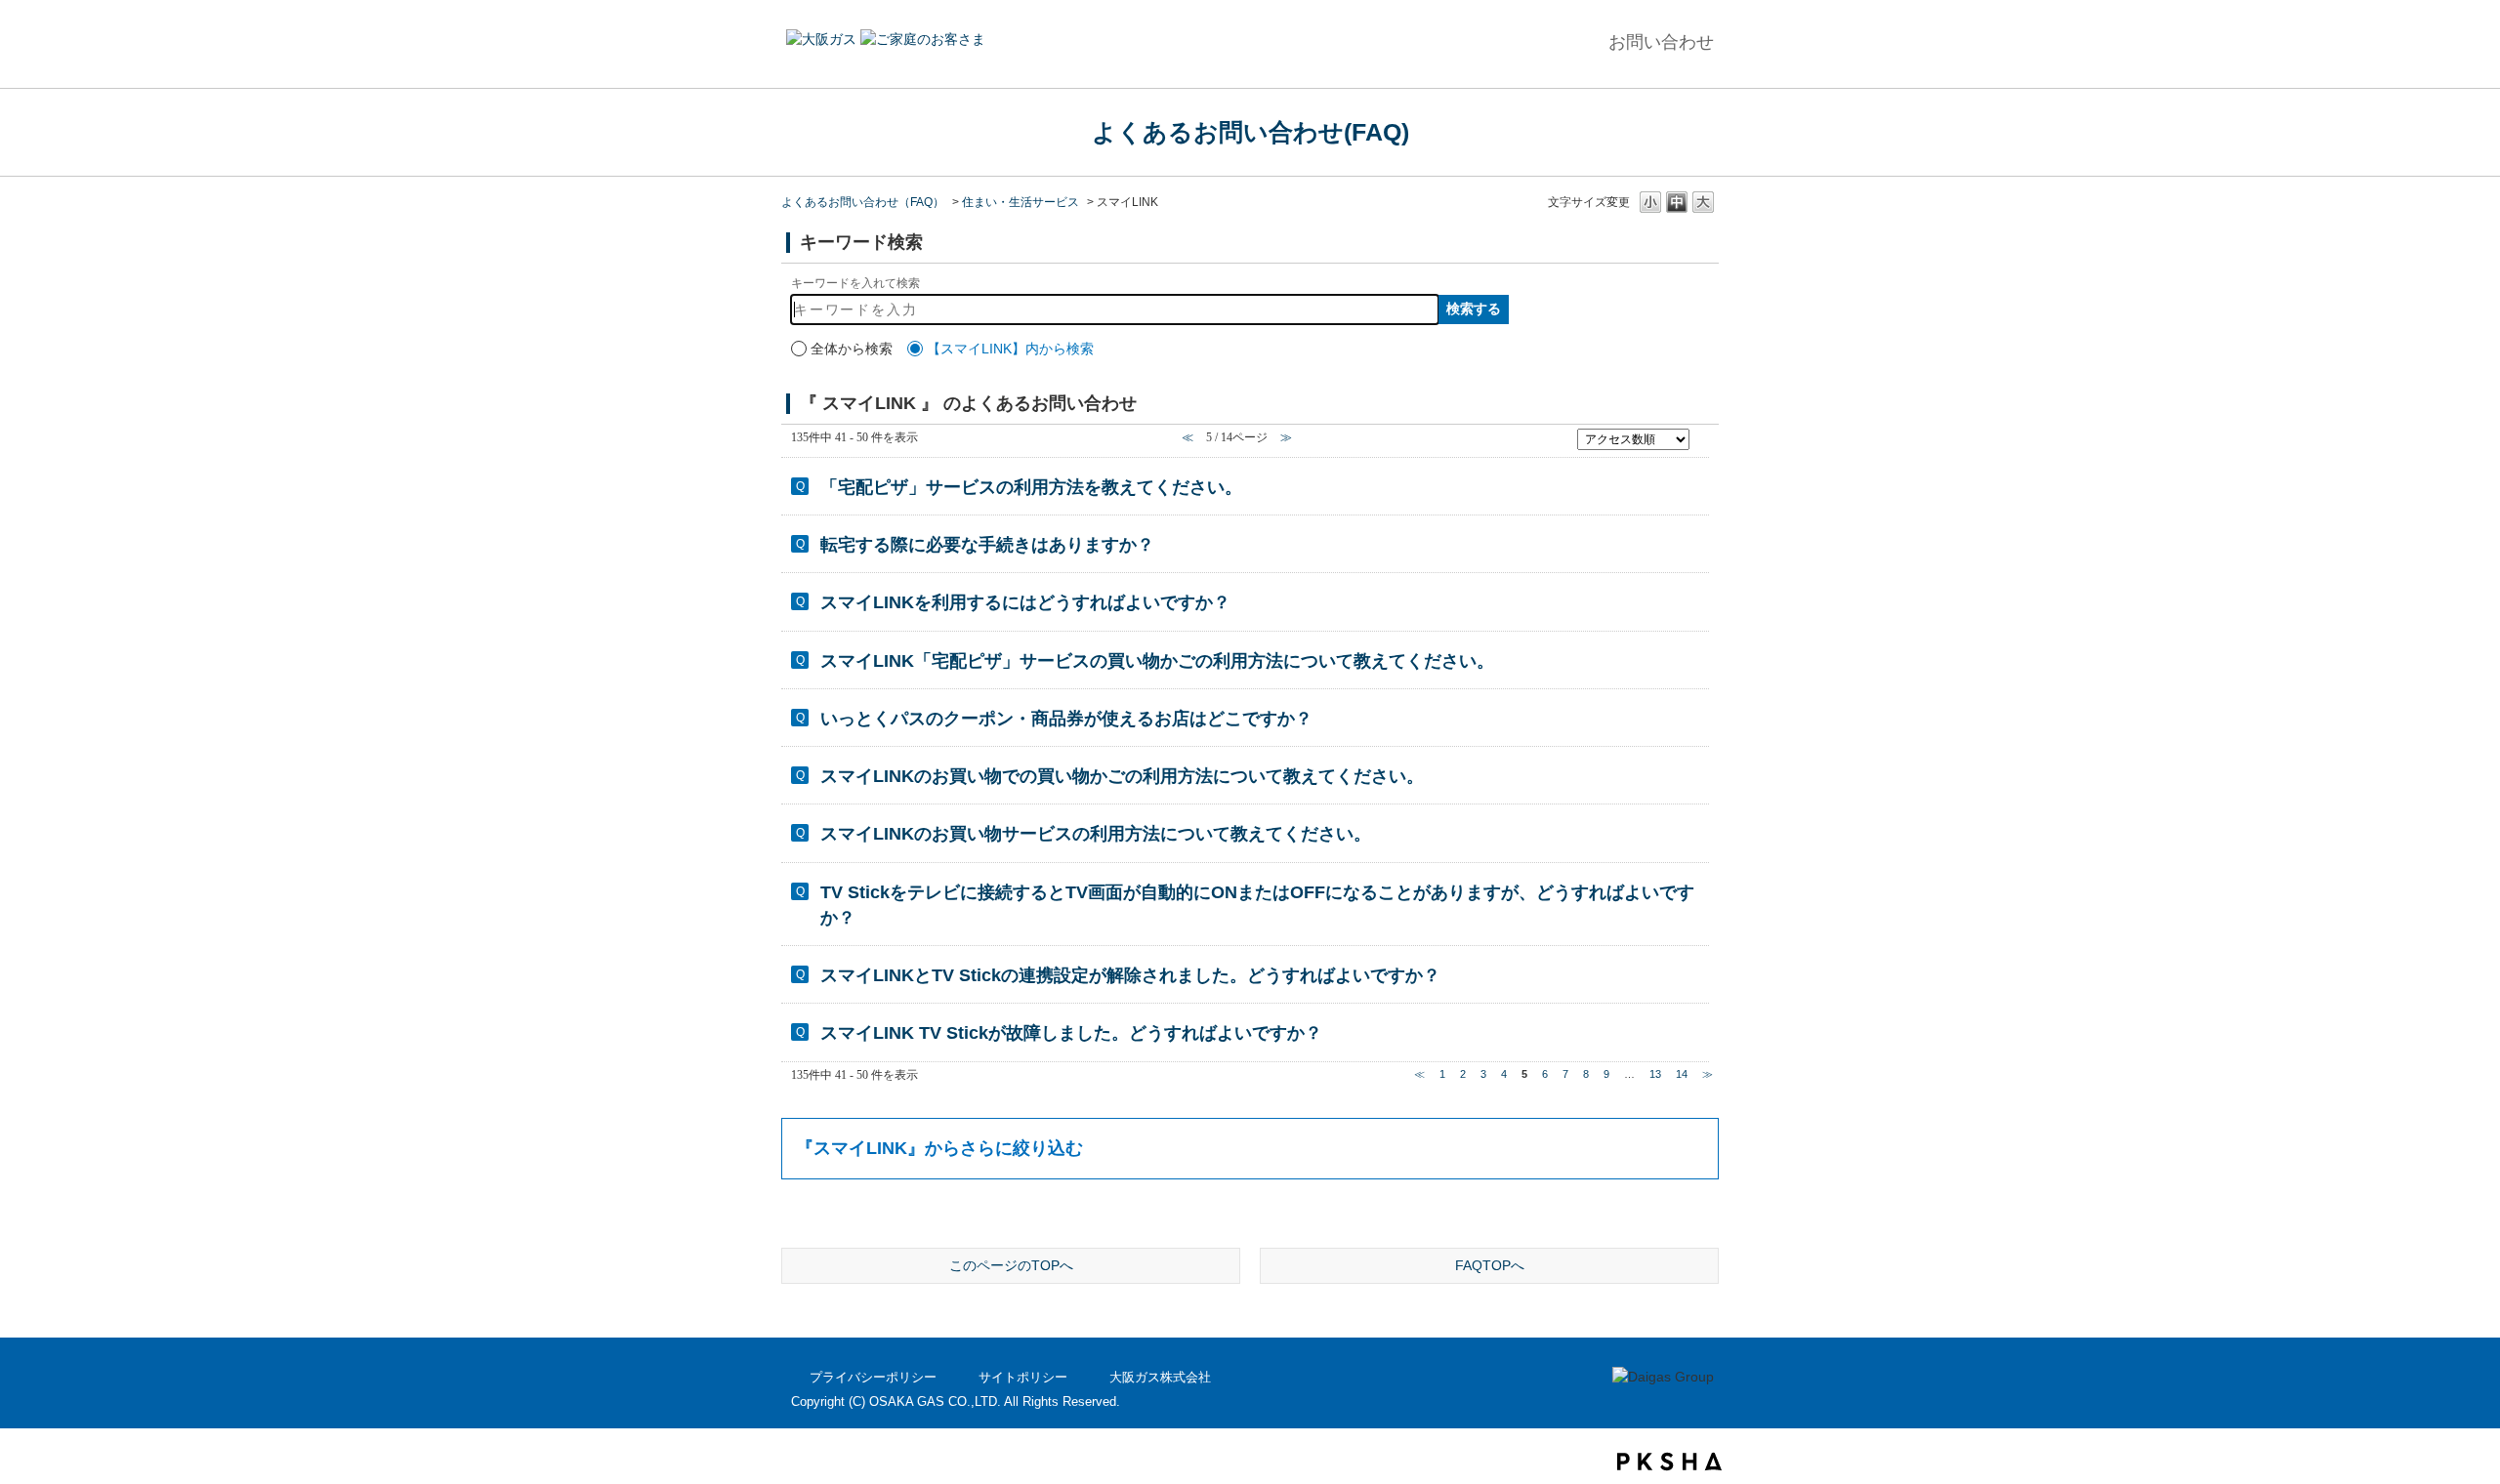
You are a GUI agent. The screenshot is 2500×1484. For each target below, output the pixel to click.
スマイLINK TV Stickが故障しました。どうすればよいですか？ (1071, 1033)
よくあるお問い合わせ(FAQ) (1250, 132)
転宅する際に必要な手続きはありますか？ (987, 545)
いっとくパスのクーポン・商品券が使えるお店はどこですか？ (1066, 719)
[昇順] (1702, 434)
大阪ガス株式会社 (1160, 1377)
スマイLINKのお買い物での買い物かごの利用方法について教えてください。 (1122, 776)
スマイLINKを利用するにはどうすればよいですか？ (1025, 602)
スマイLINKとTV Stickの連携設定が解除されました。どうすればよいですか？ (1130, 975)
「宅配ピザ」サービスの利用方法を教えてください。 (1031, 487)
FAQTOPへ (1490, 1265)
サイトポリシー (1023, 1377)
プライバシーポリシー (873, 1377)
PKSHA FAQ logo (1669, 1462)
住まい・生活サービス (1021, 202)
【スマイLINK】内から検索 (1010, 349)
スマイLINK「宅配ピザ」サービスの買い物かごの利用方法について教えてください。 (1157, 661)
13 (1655, 1074)
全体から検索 (852, 349)
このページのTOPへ (1011, 1265)
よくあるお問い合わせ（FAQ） (863, 202)
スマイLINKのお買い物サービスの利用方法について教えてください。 (1096, 834)
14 (1682, 1074)
